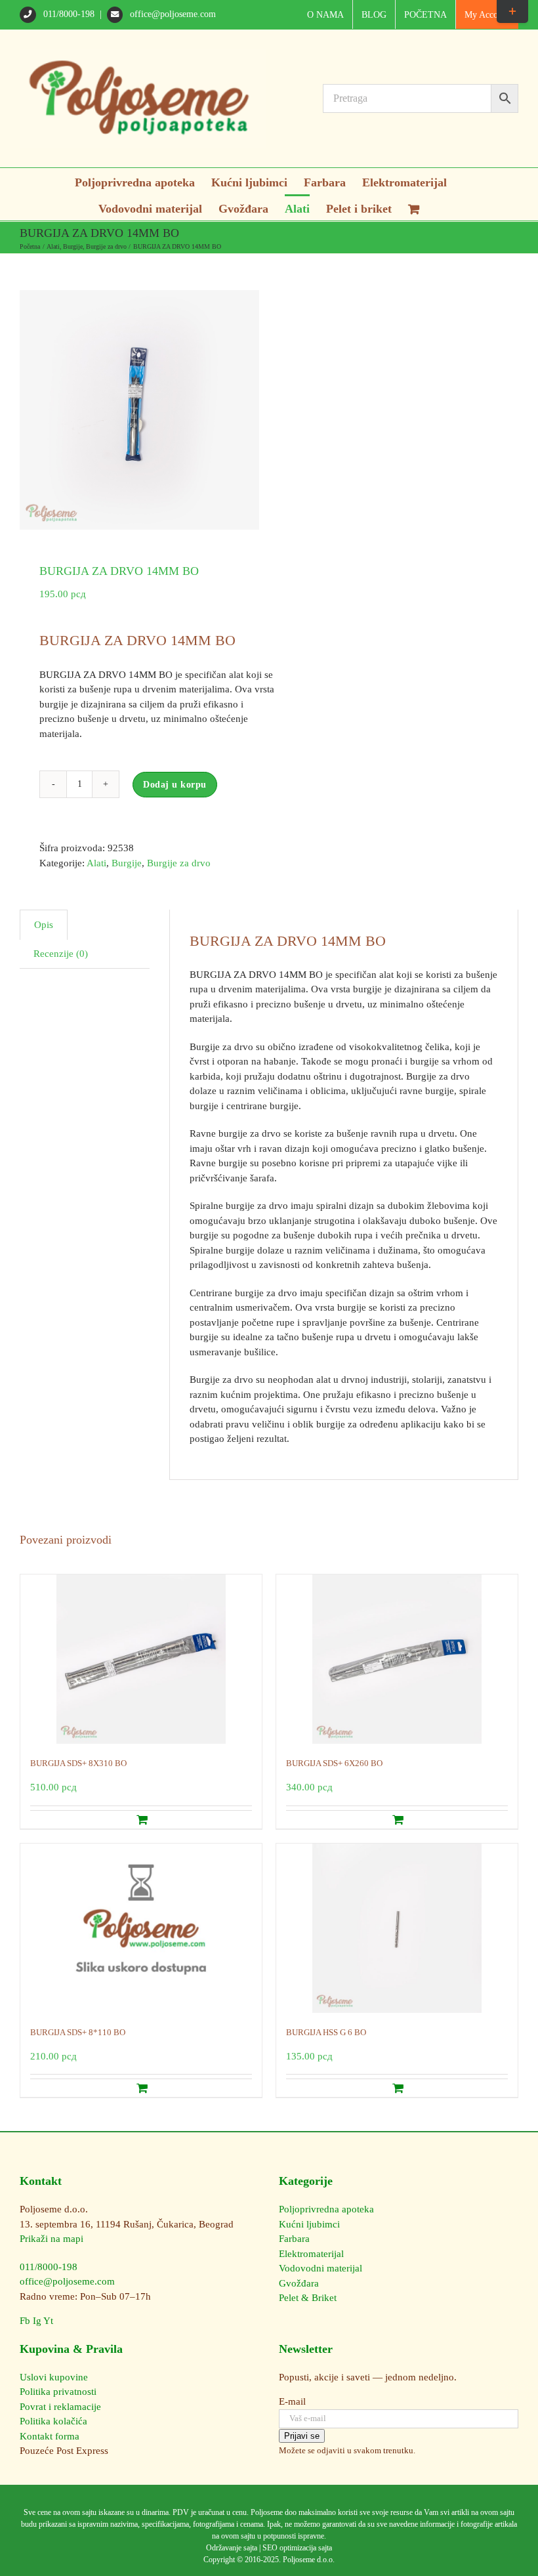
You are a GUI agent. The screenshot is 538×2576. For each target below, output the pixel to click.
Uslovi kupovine (54, 2377)
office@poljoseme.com (172, 14)
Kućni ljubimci (309, 2224)
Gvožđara (299, 2283)
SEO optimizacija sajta (297, 2548)
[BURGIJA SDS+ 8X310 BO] (141, 1659)
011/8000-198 (69, 14)
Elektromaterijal (311, 2254)
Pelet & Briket (308, 2298)
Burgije (127, 863)
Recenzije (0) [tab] (61, 954)
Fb (25, 2321)
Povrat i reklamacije (60, 2407)
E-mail (292, 2401)
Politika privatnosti (58, 2392)
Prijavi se (302, 2436)
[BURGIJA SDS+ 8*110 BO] (141, 1928)
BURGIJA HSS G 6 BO (326, 2032)
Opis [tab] (44, 925)
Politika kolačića (53, 2421)
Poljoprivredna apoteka (326, 2209)
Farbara (294, 2239)
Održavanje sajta (232, 2548)
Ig (37, 2321)
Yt (48, 2321)
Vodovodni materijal (321, 2268)
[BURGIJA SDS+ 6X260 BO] (397, 1659)
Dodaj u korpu (175, 785)
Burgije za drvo (179, 863)
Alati (96, 863)
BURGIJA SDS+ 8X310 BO (78, 1763)
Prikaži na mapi (52, 2239)
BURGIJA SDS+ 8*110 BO (78, 2032)
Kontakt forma (50, 2436)
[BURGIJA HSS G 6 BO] (397, 1928)
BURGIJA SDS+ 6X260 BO (334, 1763)
